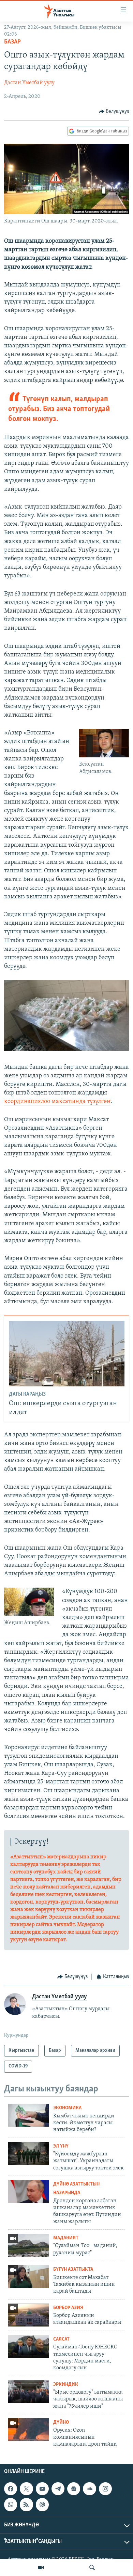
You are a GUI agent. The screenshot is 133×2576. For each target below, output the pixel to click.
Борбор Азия (68, 2308)
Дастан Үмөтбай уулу (29, 83)
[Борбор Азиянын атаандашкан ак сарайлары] (29, 2315)
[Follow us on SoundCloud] (89, 2489)
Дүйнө (61, 2423)
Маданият (66, 2238)
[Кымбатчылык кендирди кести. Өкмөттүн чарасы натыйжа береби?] (29, 2115)
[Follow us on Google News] (74, 2489)
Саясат (61, 2339)
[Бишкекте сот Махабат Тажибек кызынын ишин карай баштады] (29, 2277)
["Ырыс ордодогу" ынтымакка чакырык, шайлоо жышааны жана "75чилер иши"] (29, 2392)
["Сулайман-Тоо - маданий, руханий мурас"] (29, 2245)
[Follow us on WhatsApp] (11, 2504)
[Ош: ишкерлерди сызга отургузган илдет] (67, 1354)
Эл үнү (61, 2146)
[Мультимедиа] (41, 2567)
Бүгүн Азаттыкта (73, 2270)
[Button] (114, 112)
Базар (12, 42)
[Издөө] (92, 2567)
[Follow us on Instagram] (105, 2489)
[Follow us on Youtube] (42, 2489)
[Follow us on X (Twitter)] (26, 2489)
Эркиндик (66, 2385)
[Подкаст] (42, 2504)
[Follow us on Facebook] (11, 2489)
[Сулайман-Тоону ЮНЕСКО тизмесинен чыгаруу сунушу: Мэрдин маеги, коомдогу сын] (29, 2347)
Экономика (67, 2108)
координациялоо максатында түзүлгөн (57, 1102)
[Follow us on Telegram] (58, 2489)
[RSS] (26, 2504)
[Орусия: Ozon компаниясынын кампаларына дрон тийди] (29, 2430)
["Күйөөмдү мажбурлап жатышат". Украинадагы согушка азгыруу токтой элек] (29, 2154)
